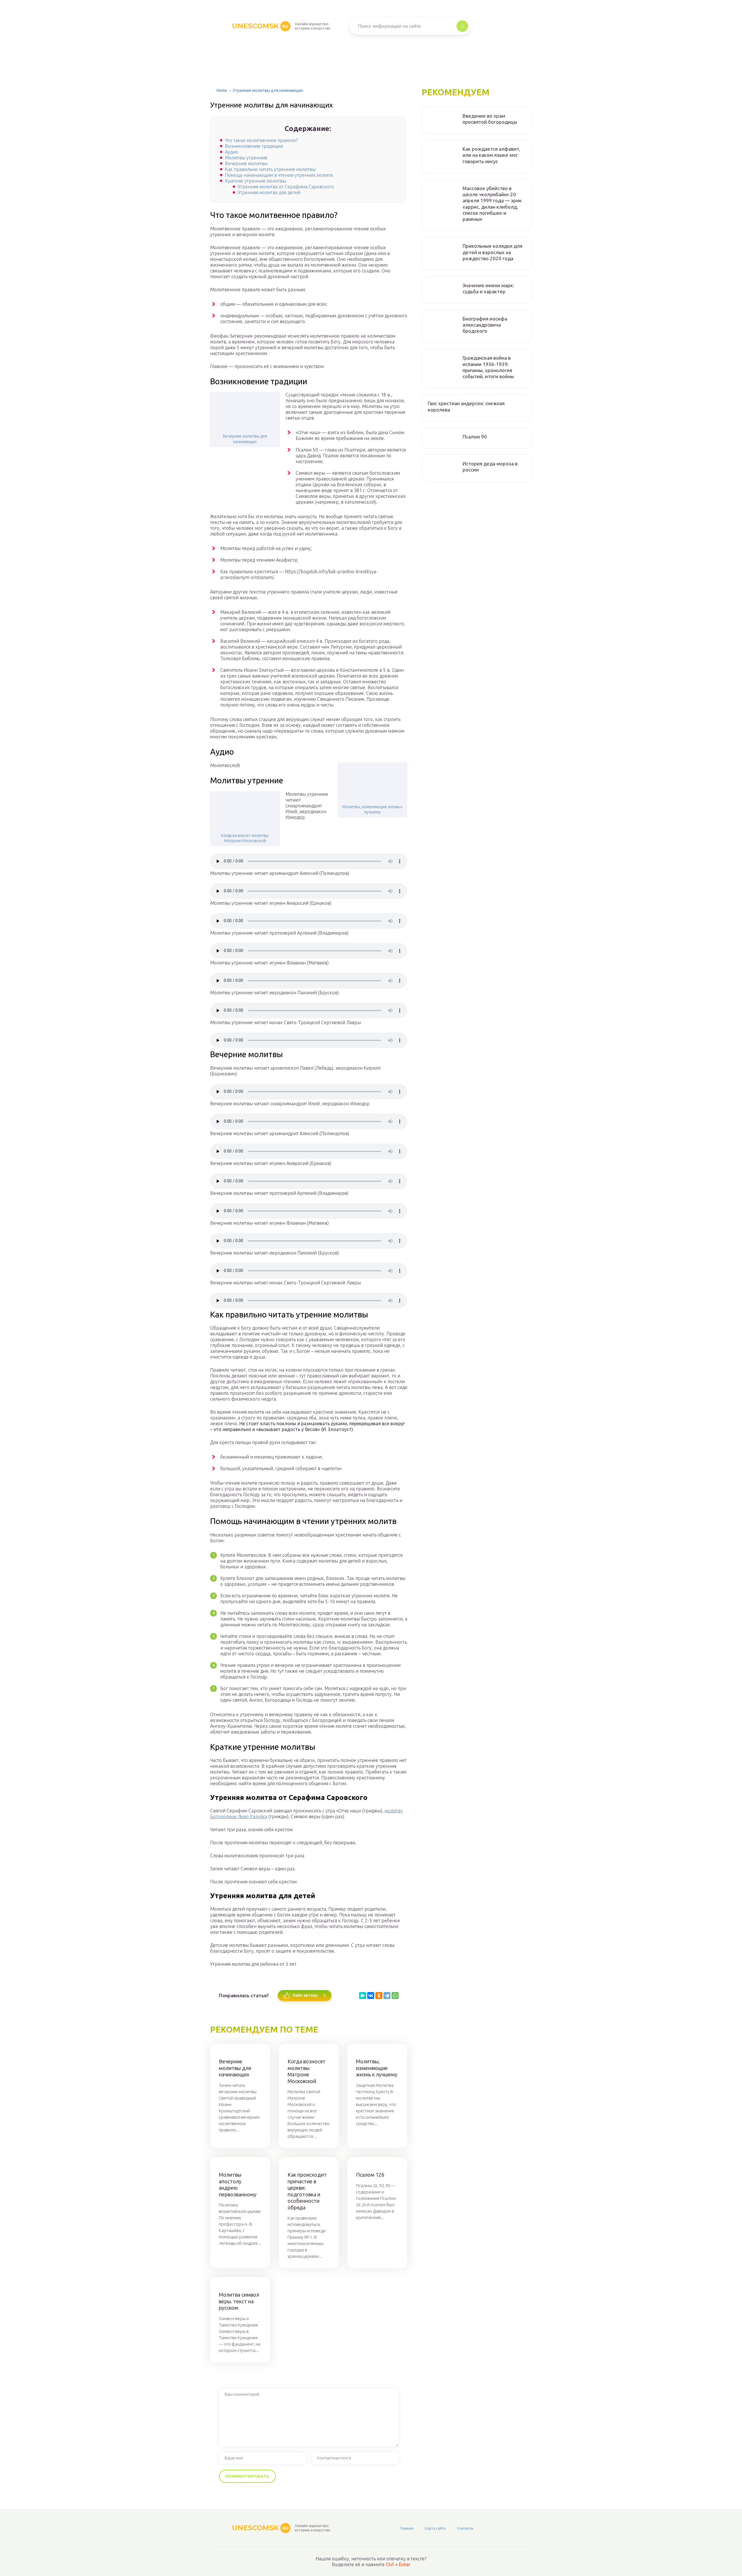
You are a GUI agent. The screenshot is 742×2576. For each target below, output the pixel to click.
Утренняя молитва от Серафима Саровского (286, 187)
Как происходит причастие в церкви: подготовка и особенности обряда (307, 2191)
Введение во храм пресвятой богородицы (490, 119)
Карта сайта (435, 2528)
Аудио (232, 152)
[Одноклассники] (379, 1996)
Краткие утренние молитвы (255, 181)
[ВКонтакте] (371, 1996)
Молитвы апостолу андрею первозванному (238, 2184)
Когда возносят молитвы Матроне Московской (245, 838)
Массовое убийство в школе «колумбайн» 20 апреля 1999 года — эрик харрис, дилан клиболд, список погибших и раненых (492, 204)
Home (222, 90)
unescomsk (260, 26)
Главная (407, 2528)
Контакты (465, 2528)
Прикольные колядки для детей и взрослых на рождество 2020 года (492, 252)
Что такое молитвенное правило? (261, 140)
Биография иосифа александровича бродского (485, 325)
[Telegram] (387, 1996)
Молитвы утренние (246, 158)
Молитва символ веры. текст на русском (239, 2301)
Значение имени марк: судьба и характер (488, 288)
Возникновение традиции (254, 146)
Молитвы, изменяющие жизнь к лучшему (372, 809)
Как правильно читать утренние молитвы (270, 169)
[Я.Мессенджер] (363, 1996)
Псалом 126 (370, 2175)
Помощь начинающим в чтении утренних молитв (279, 175)
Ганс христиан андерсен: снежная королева (466, 406)
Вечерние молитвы (246, 163)
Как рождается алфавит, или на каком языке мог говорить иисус (491, 155)
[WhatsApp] (395, 1996)
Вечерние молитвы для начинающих (245, 439)
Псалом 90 (475, 437)
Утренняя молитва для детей (269, 192)
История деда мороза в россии (490, 467)
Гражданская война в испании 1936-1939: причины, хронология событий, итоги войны (488, 367)
